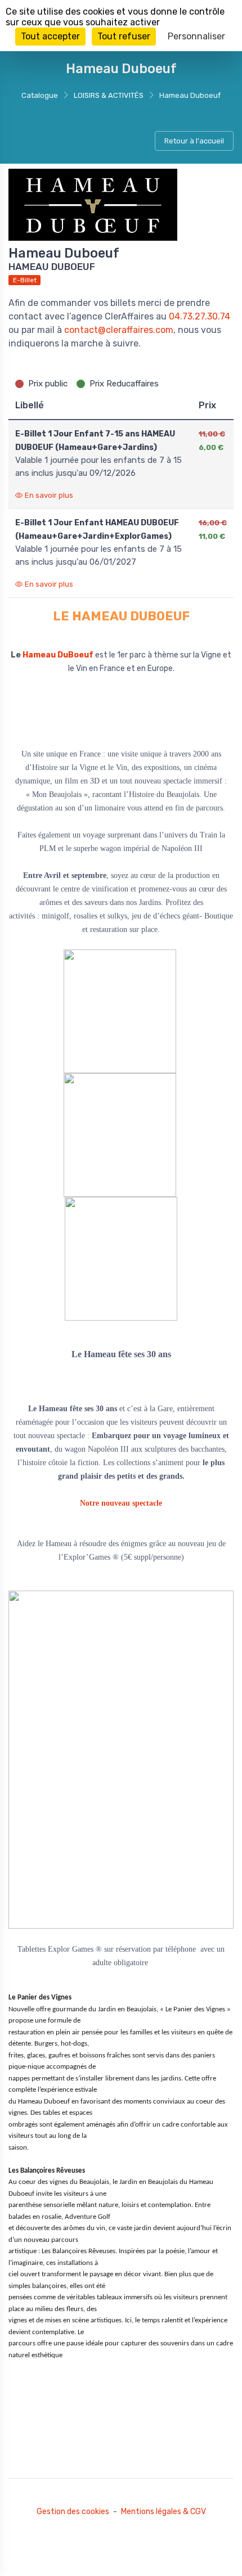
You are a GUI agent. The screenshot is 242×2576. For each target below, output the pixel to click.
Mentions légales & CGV (163, 2512)
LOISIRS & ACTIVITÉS (109, 95)
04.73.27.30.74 (200, 316)
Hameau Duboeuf (190, 95)
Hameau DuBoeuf (58, 655)
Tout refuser (124, 36)
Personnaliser (196, 36)
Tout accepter (50, 36)
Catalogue (40, 95)
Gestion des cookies (73, 2512)
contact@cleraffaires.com (119, 330)
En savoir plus (49, 495)
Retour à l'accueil (194, 141)
